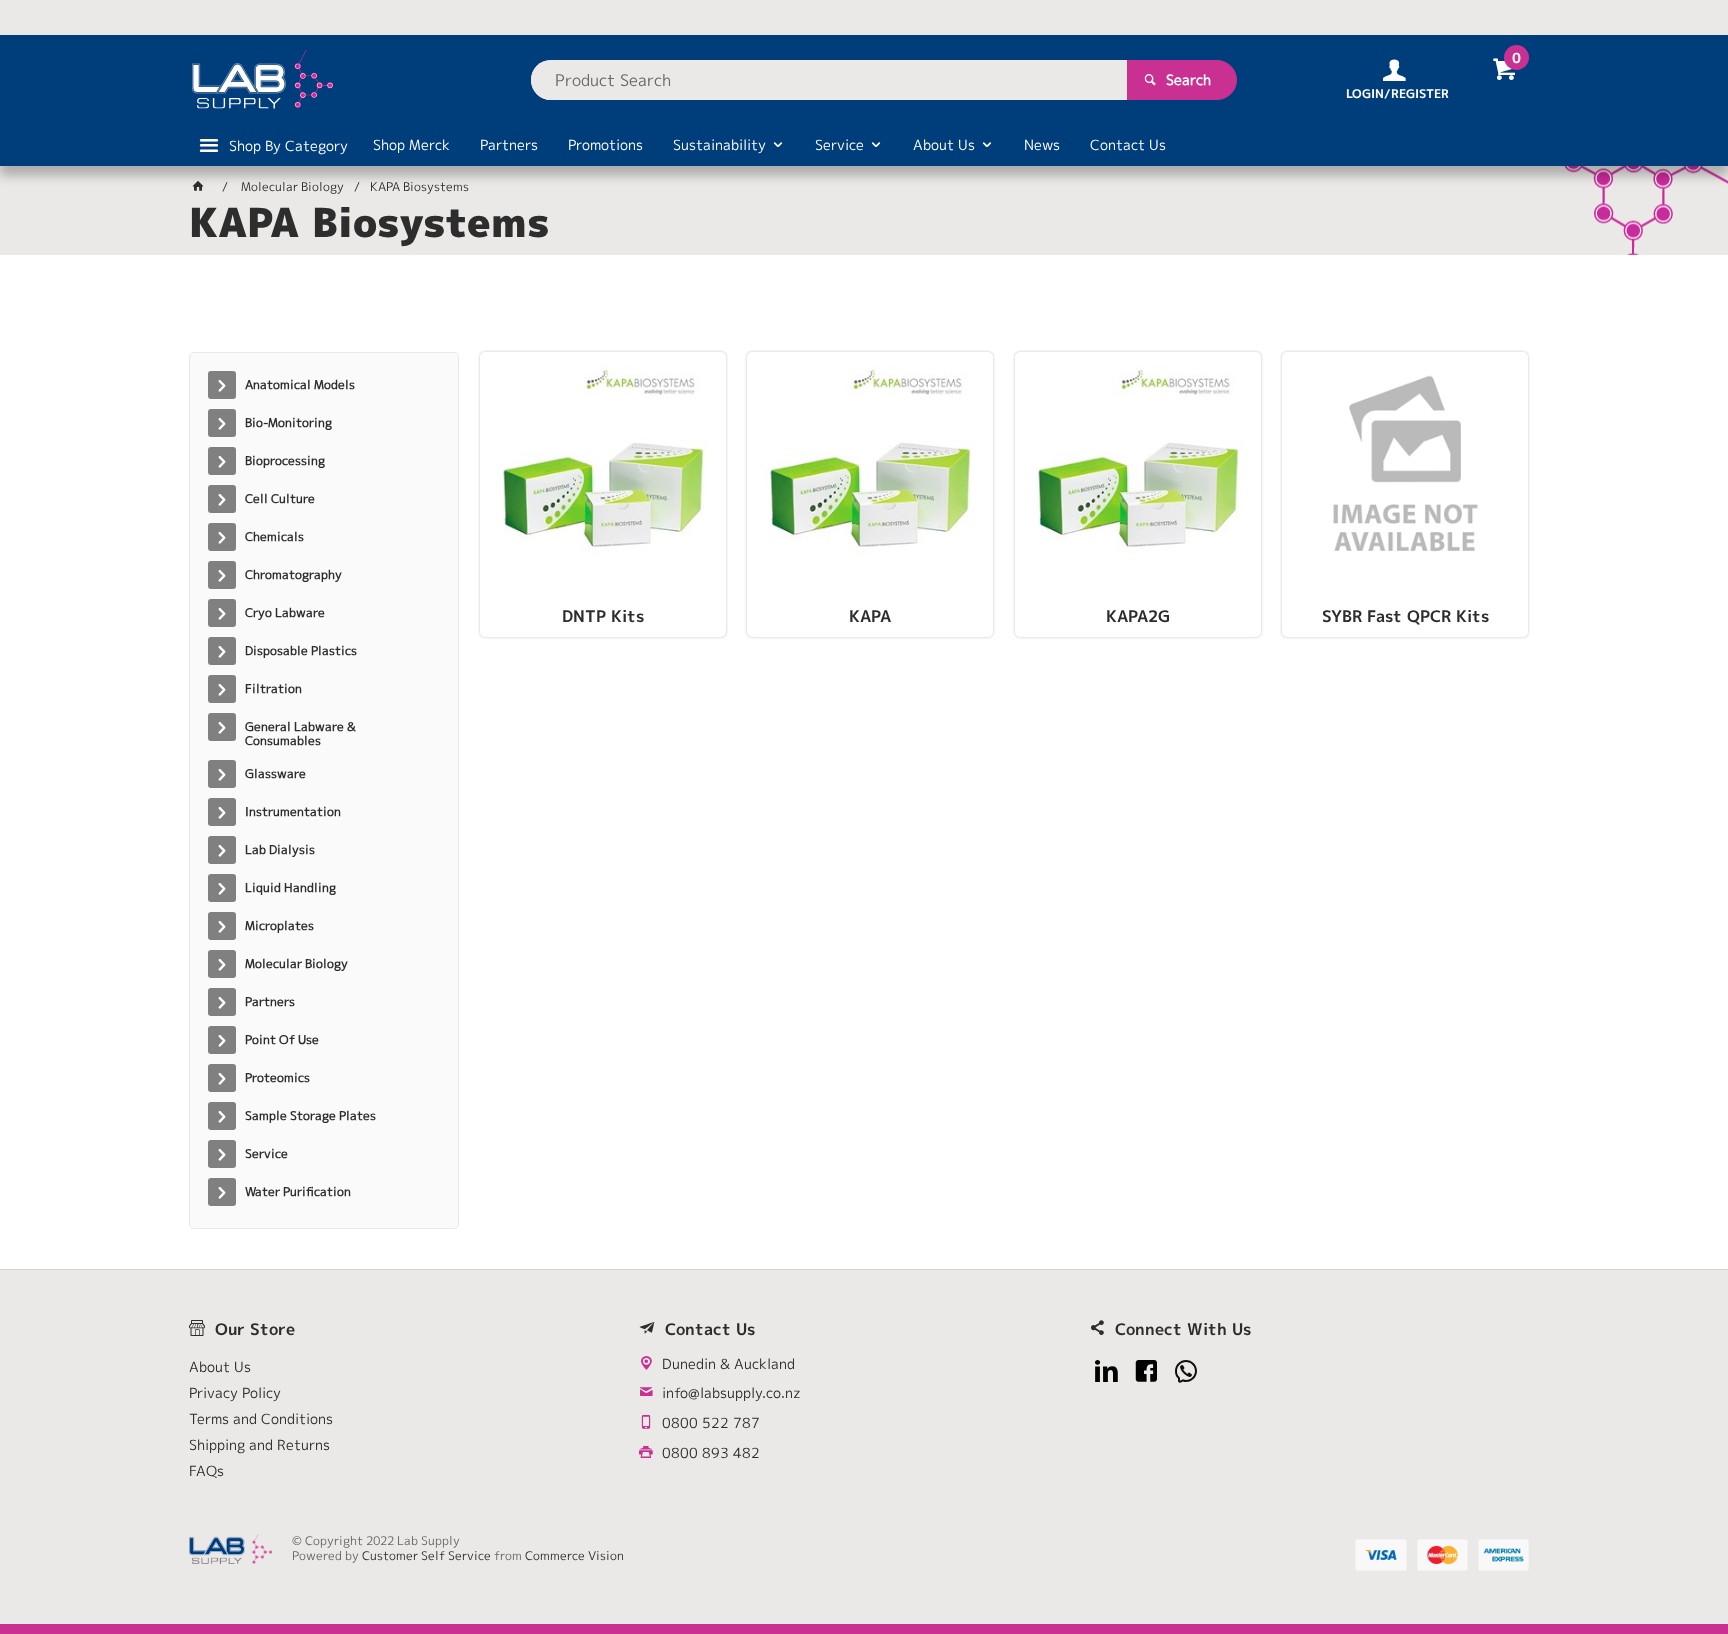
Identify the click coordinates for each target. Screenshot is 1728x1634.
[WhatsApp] (1186, 1371)
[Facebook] (1146, 1371)
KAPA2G (1138, 617)
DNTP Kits (603, 617)
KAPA (870, 617)
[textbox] (829, 80)
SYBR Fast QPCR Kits (1405, 617)
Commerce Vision (574, 1555)
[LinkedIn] (1106, 1371)
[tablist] (864, 311)
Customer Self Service (426, 1555)
